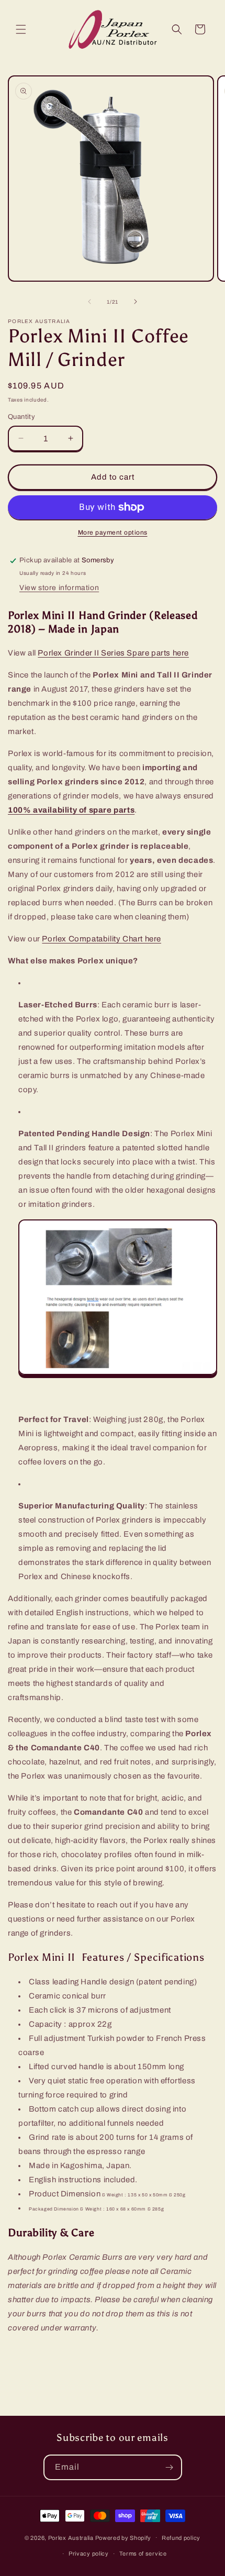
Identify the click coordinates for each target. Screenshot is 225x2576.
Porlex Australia (71, 2537)
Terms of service (143, 2553)
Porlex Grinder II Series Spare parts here (113, 653)
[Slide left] (89, 302)
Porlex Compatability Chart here (102, 939)
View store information (59, 588)
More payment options (113, 532)
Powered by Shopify (123, 2537)
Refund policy (181, 2538)
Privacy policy (89, 2553)
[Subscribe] (170, 2467)
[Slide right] (136, 302)
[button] (21, 29)
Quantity (21, 417)
